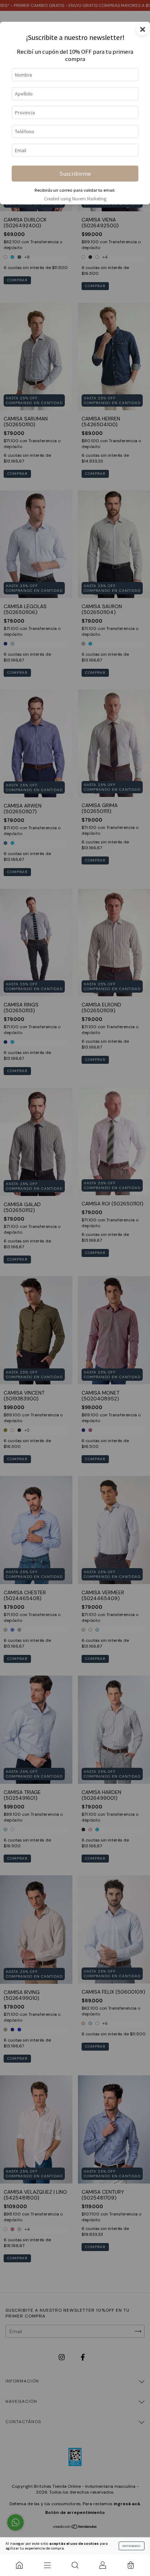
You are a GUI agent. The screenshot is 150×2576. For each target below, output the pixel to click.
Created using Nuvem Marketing (75, 199)
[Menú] (47, 2565)
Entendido (132, 2546)
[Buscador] (75, 2565)
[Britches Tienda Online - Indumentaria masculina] (19, 2565)
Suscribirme (75, 174)
